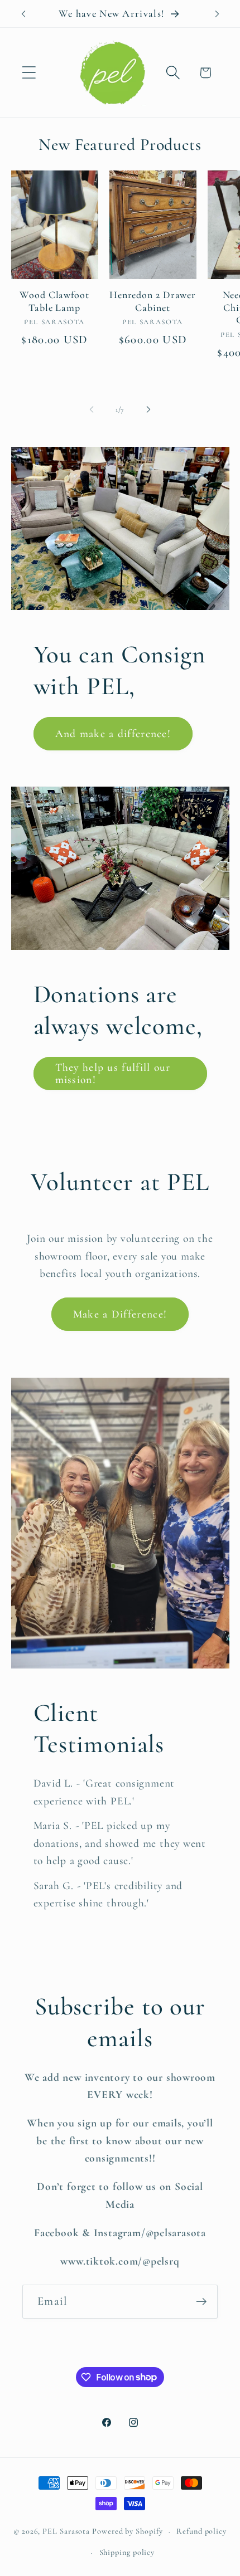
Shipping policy (127, 2552)
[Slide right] (148, 409)
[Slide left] (92, 409)
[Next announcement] (217, 14)
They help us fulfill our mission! (113, 1074)
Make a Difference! (120, 1314)
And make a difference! (113, 734)
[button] (29, 73)
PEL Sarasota (66, 2531)
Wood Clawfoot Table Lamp (54, 301)
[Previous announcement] (23, 14)
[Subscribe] (201, 2302)
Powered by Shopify (127, 2531)
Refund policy (201, 2531)
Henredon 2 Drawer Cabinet (153, 301)
